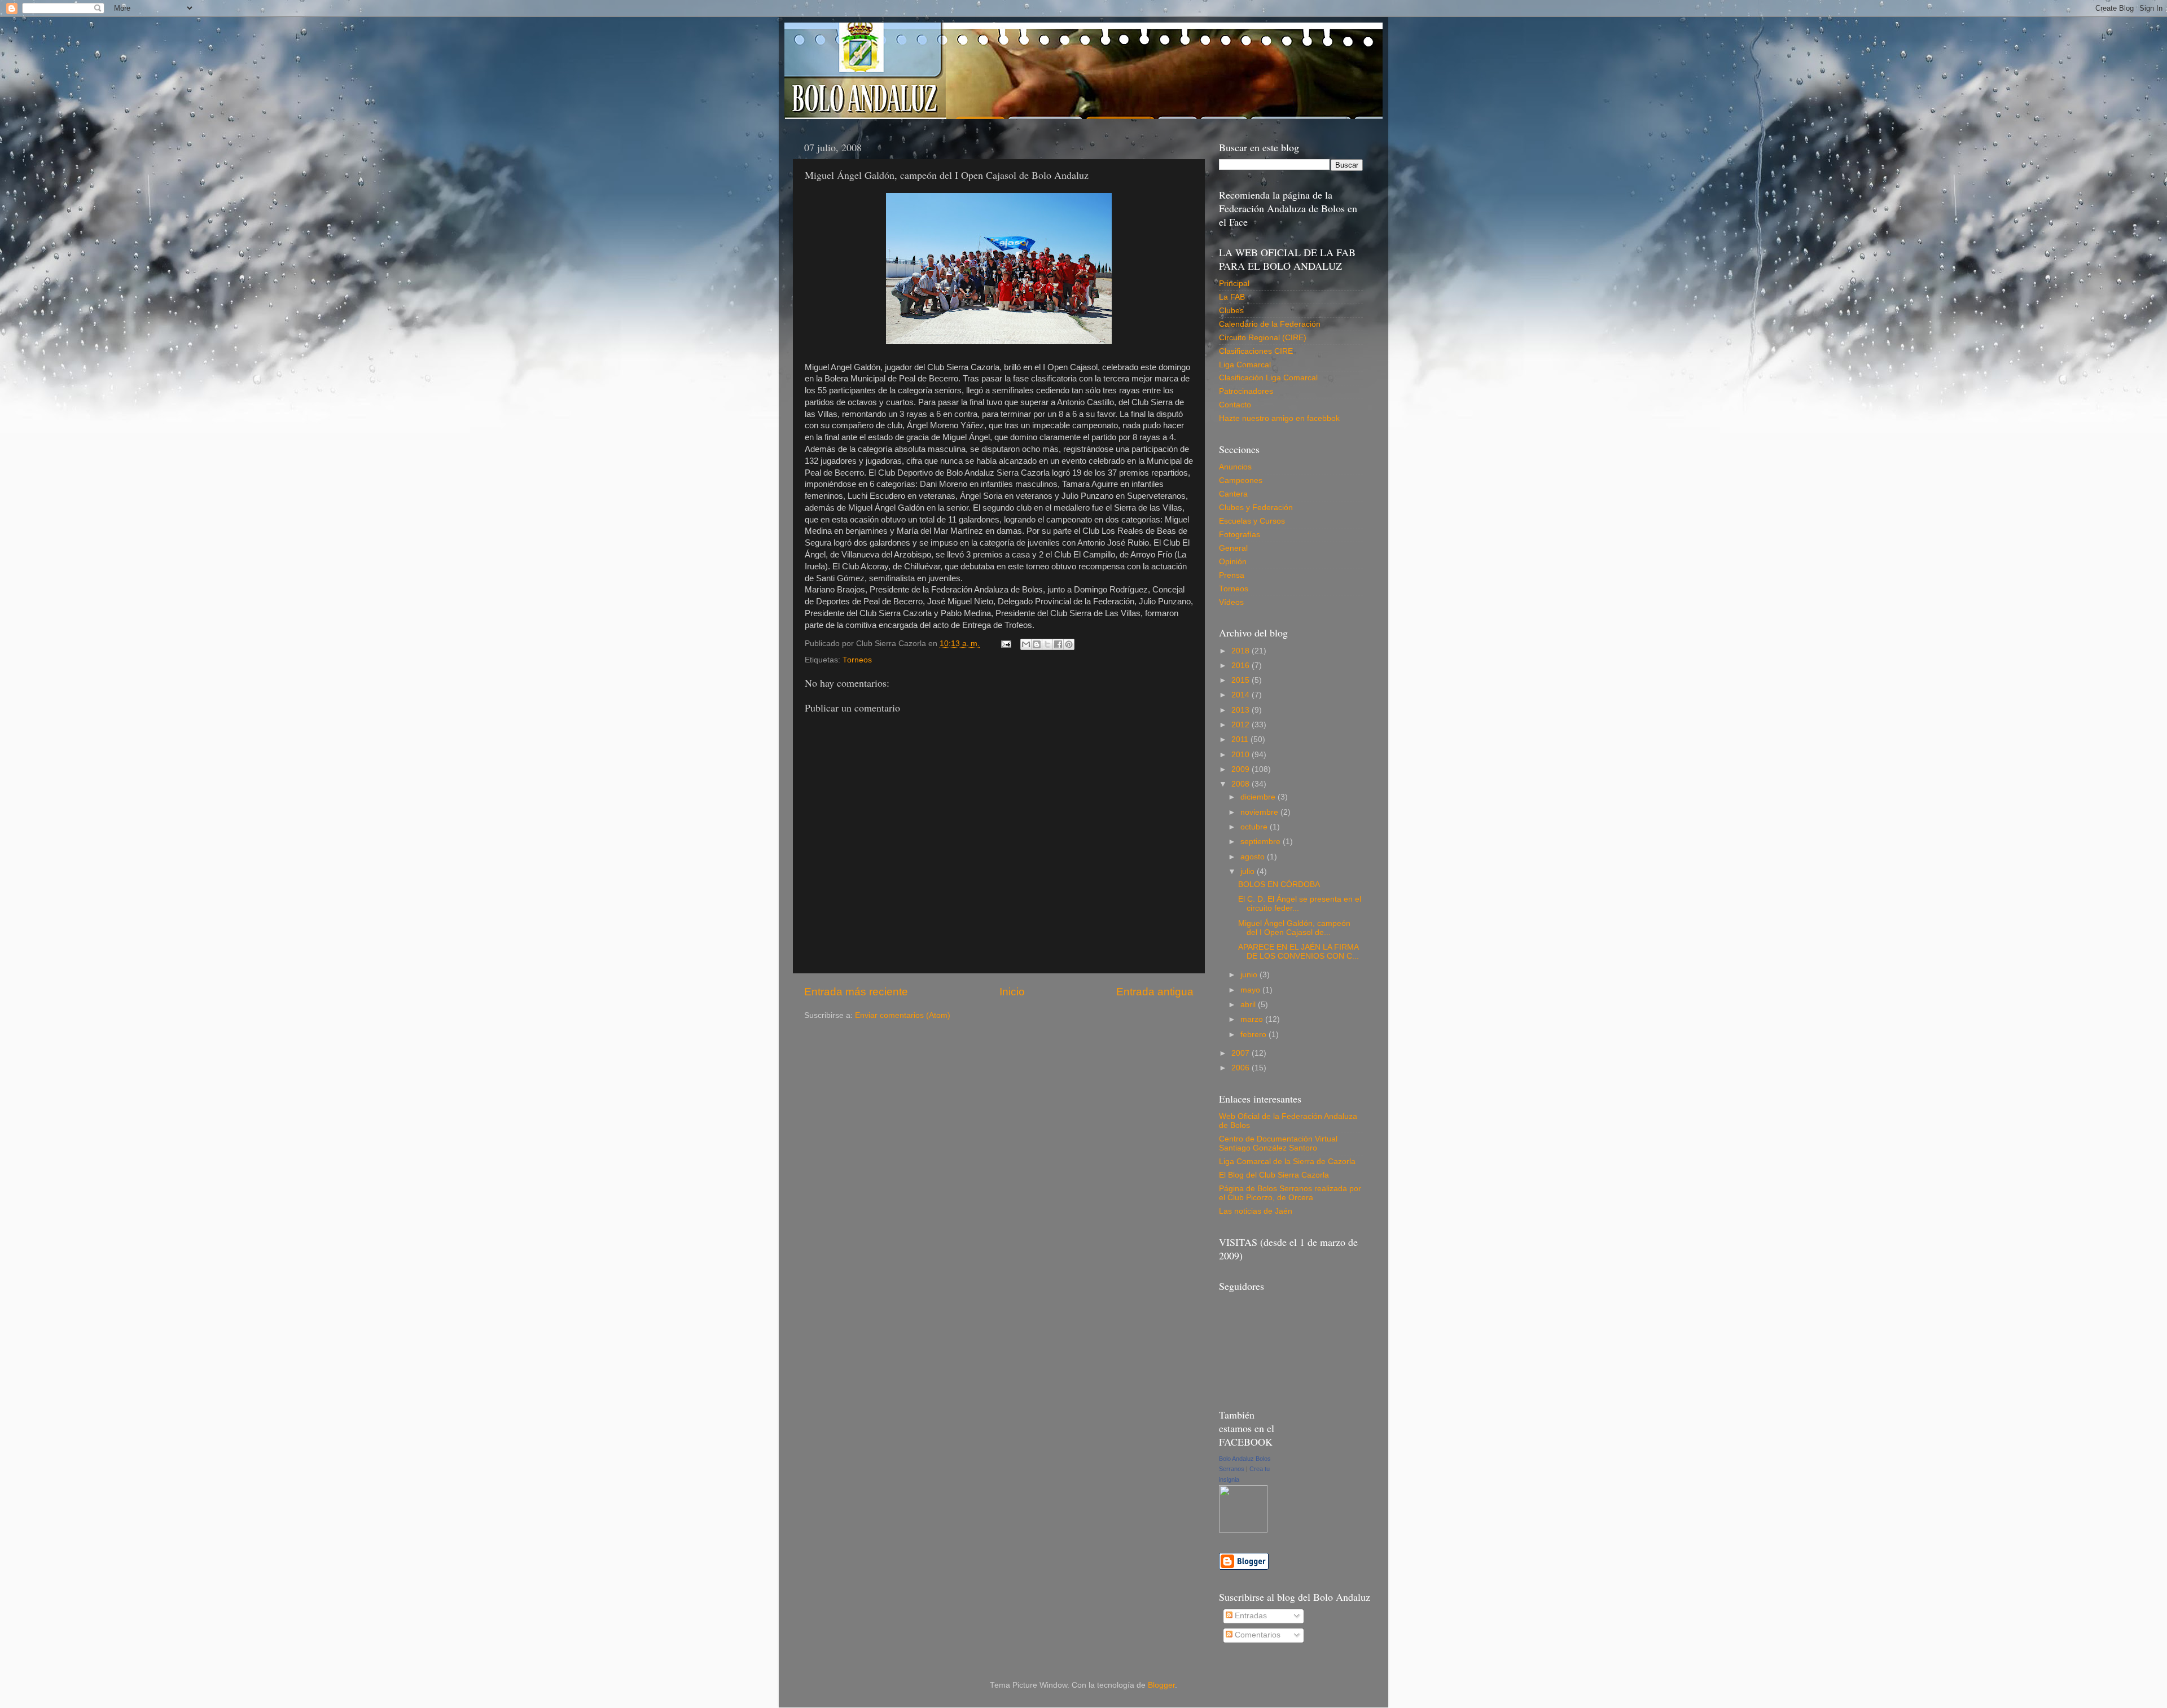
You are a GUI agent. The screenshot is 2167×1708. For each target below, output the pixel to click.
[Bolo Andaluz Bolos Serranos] (1243, 1530)
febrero (1254, 1035)
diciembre (1259, 797)
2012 (1242, 725)
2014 (1242, 695)
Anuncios (1235, 467)
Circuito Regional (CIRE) (1263, 338)
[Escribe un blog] (1037, 644)
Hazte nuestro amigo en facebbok (1279, 418)
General (1233, 548)
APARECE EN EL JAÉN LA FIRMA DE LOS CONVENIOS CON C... (1299, 952)
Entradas (1250, 1616)
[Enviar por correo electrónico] (1026, 644)
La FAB (1232, 297)
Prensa (1232, 575)
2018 (1242, 651)
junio (1250, 975)
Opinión (1233, 562)
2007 (1242, 1053)
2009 (1242, 769)
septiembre (1262, 842)
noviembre (1260, 812)
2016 (1242, 666)
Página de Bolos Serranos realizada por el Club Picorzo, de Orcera (1290, 1193)
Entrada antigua (1155, 992)
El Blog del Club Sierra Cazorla (1274, 1175)
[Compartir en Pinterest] (1069, 644)
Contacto (1235, 405)
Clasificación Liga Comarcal (1268, 378)
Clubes (1231, 311)
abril (1249, 1005)
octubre (1255, 827)
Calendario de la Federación (1270, 324)
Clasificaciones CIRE (1256, 351)
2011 (1241, 739)
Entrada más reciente (856, 992)
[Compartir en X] (1047, 644)
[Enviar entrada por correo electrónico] (1005, 644)
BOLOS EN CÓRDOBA (1279, 884)
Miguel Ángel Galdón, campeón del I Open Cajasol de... (1294, 928)
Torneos (857, 660)
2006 (1242, 1068)
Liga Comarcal (1245, 365)
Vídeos (1231, 602)
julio (1249, 871)
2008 (1242, 784)
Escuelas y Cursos (1252, 521)
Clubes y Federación (1256, 508)
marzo (1253, 1019)
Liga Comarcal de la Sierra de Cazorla (1287, 1162)
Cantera (1233, 494)
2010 (1242, 755)
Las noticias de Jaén (1256, 1211)
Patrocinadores (1246, 391)
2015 (1242, 680)
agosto (1254, 857)
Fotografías (1240, 535)
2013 (1242, 710)
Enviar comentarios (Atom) (903, 1015)
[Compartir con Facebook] (1058, 644)
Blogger (1161, 1685)
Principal (1234, 284)
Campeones (1241, 480)
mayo (1251, 990)
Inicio (1012, 992)
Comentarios (1256, 1635)
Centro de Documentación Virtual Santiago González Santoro (1278, 1143)
